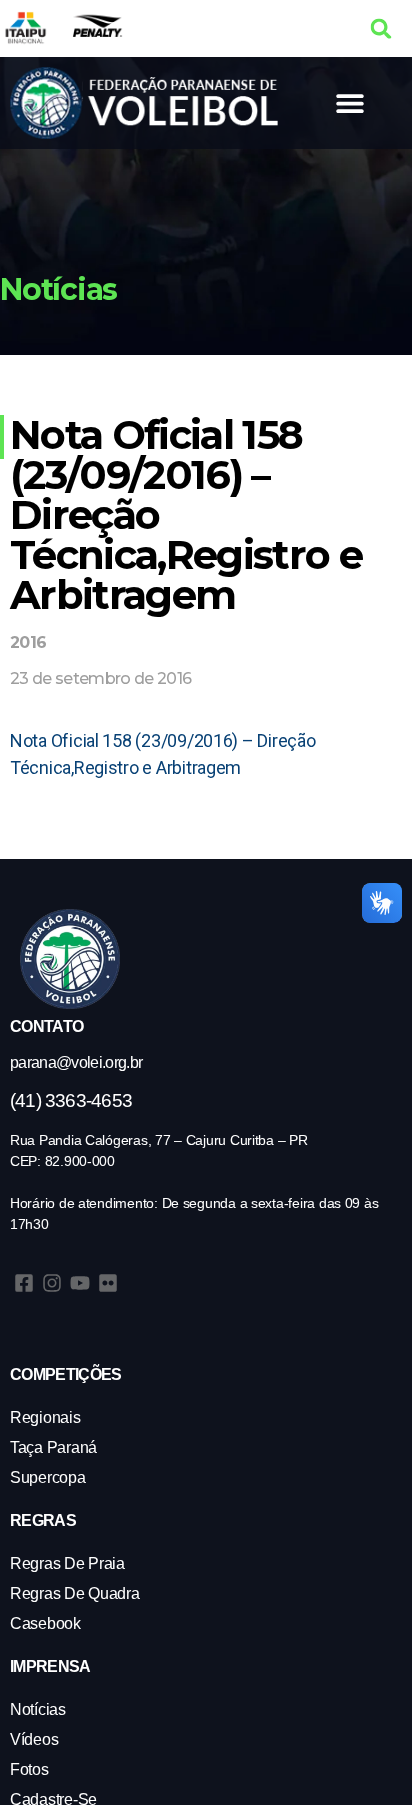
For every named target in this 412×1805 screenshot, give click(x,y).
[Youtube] (80, 1283)
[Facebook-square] (24, 1283)
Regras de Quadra (75, 1593)
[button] (381, 28)
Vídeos (34, 1739)
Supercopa (48, 1477)
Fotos (29, 1769)
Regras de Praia (67, 1563)
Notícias (38, 1709)
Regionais (45, 1417)
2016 (28, 642)
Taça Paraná (53, 1447)
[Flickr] (108, 1283)
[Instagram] (52, 1283)
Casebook (45, 1623)
